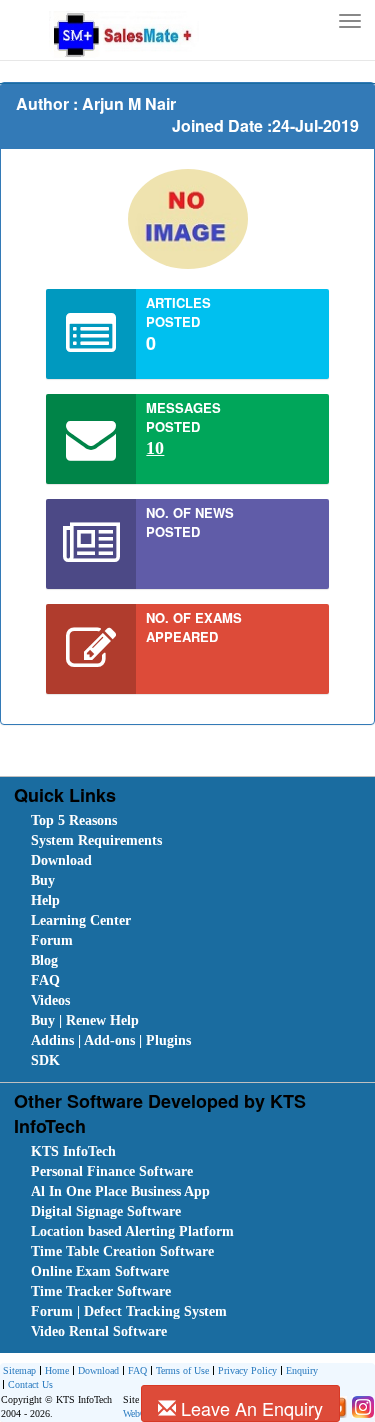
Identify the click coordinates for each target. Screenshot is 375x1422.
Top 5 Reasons (74, 820)
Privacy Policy (247, 1370)
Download (61, 860)
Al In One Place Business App (120, 1191)
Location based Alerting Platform (132, 1231)
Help (45, 900)
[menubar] (191, 941)
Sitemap (19, 1370)
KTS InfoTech (73, 1151)
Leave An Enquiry (249, 1408)
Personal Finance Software (112, 1171)
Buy (43, 880)
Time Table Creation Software (122, 1251)
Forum (52, 940)
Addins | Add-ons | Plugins (111, 1040)
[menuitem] (144, 821)
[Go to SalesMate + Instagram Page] (360, 1405)
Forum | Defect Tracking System (129, 1311)
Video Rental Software (99, 1331)
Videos (50, 1000)
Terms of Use (182, 1370)
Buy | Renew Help (85, 1020)
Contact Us (30, 1384)
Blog (44, 960)
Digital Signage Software (106, 1211)
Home (57, 1370)
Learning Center (81, 920)
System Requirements (96, 840)
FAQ (45, 980)
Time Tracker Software (101, 1291)
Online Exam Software (100, 1271)
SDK (45, 1060)
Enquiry (302, 1370)
